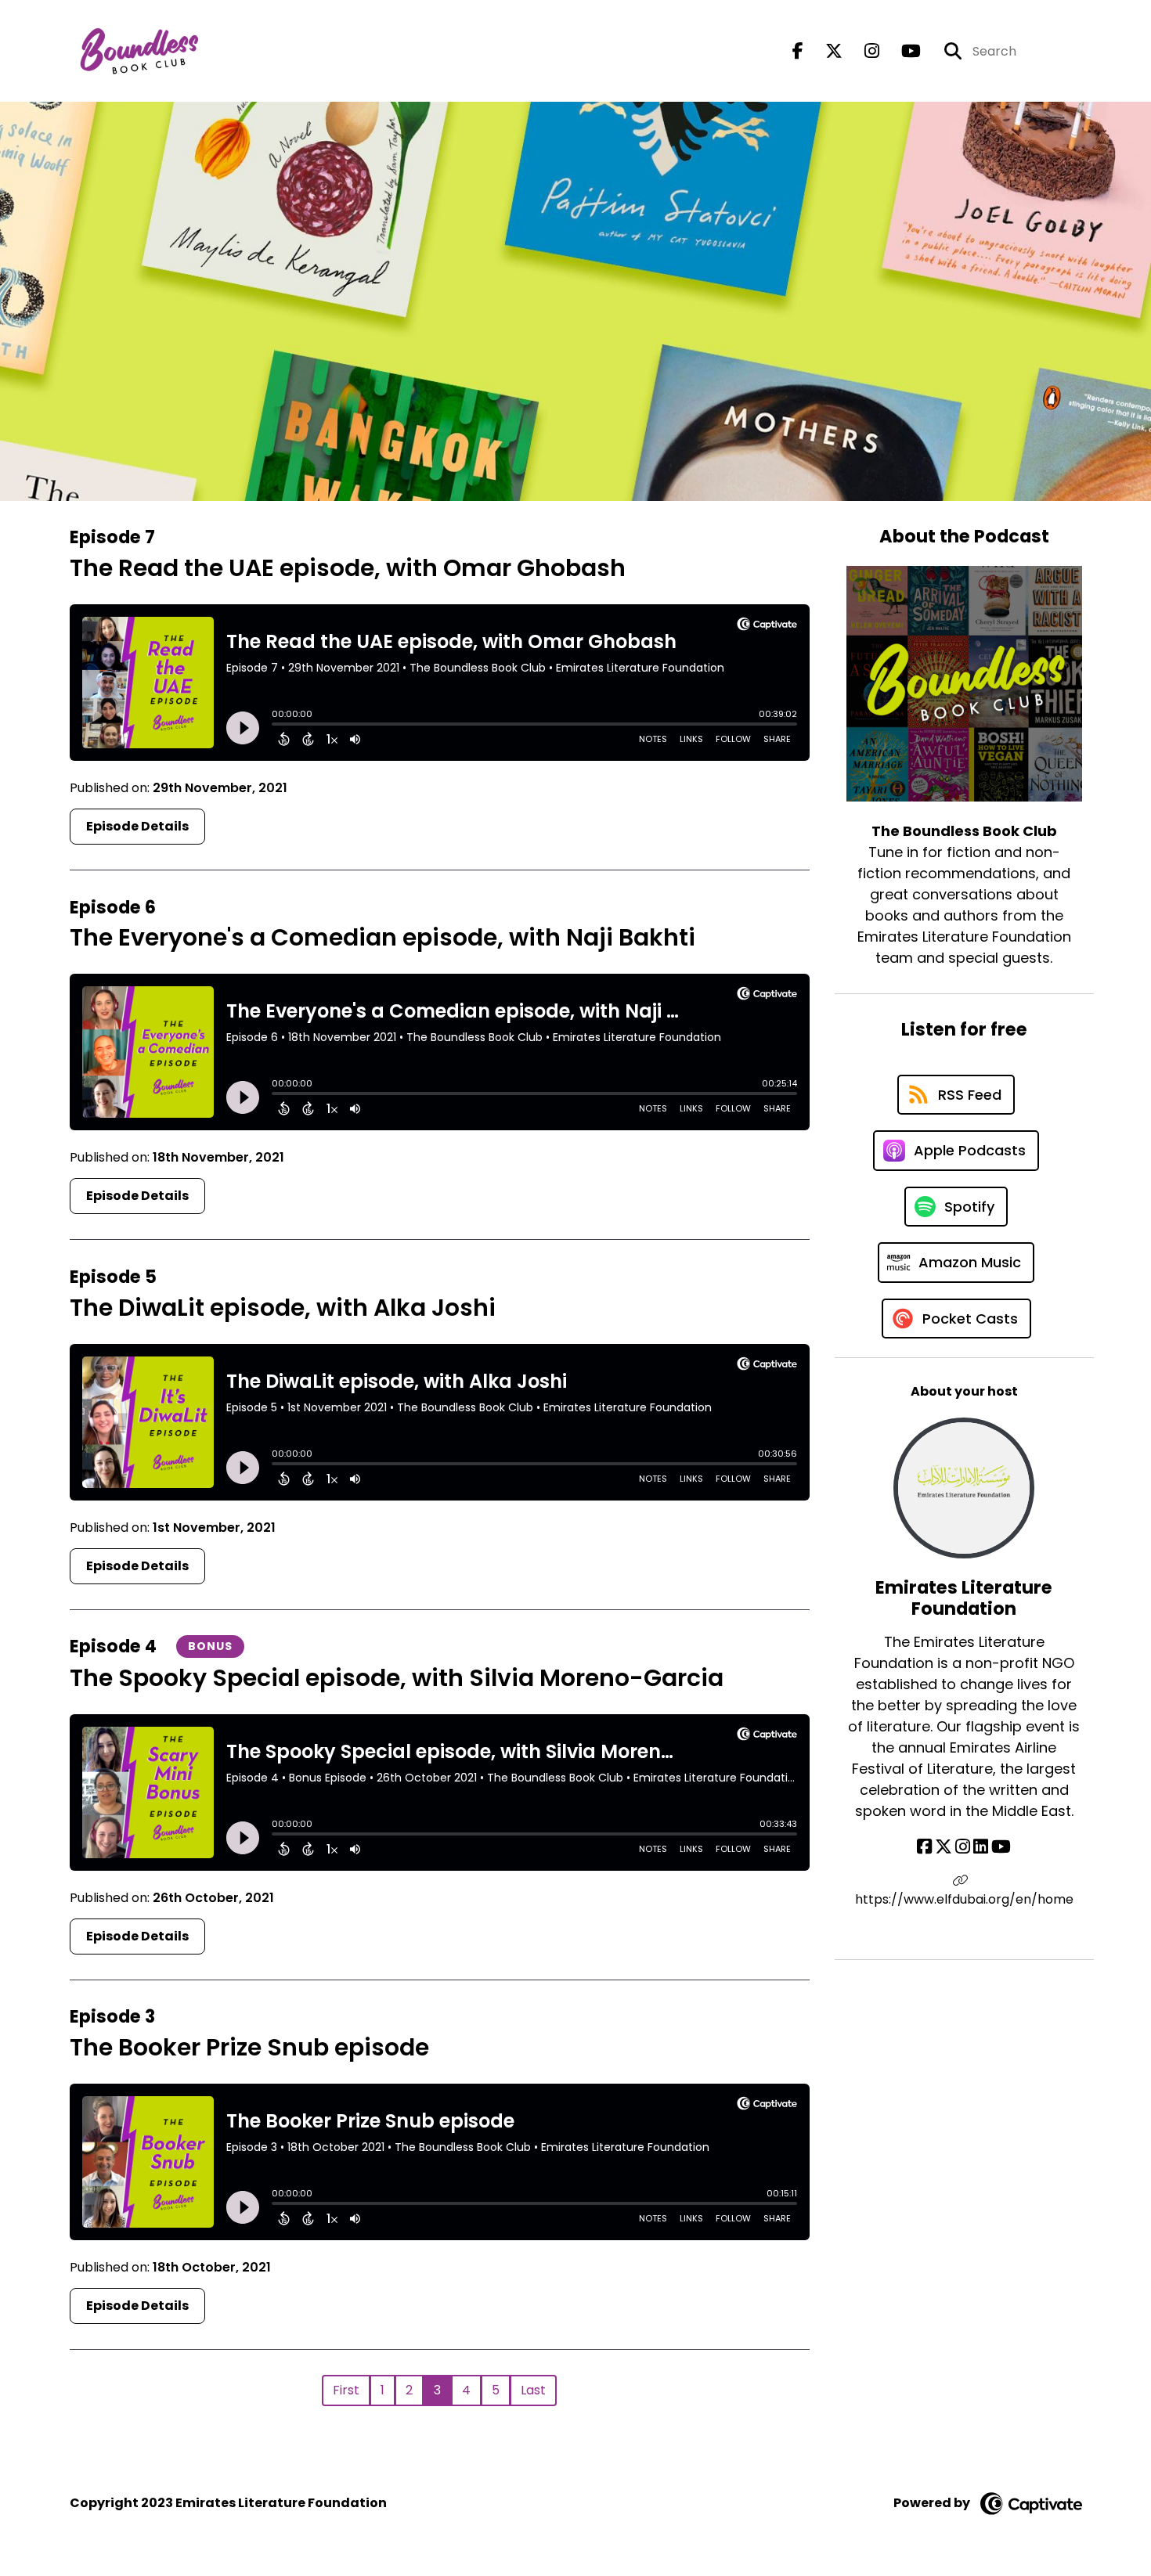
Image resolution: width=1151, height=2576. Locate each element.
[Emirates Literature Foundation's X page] (944, 1847)
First (346, 2390)
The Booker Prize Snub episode (249, 2047)
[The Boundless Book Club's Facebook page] (798, 51)
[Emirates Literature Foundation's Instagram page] (963, 1847)
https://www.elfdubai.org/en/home (964, 1899)
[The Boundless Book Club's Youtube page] (902, 51)
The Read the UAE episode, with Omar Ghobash (348, 568)
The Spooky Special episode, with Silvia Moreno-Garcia (397, 1678)
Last (533, 2390)
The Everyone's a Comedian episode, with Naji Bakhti (382, 937)
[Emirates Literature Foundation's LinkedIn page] (981, 1847)
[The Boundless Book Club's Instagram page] (862, 51)
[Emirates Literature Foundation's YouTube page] (1001, 1847)
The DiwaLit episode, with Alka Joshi (283, 1308)
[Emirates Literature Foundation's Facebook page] (924, 1847)
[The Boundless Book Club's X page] (824, 51)
